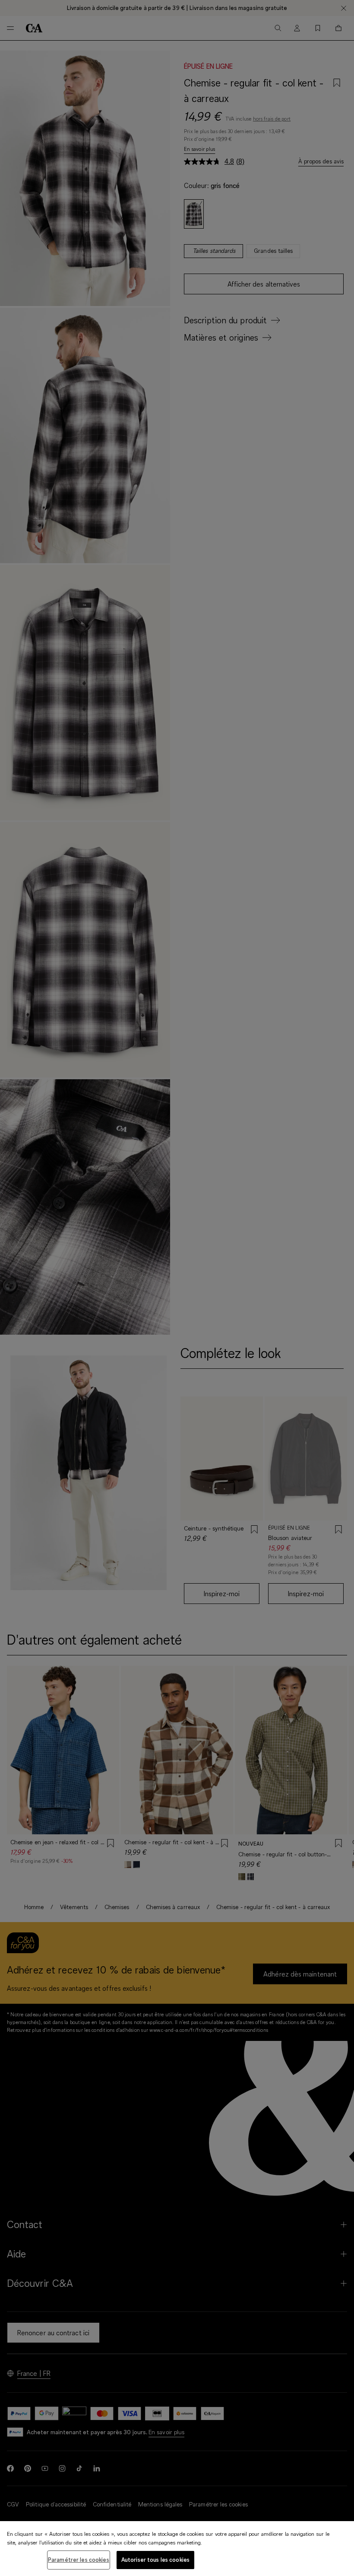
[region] (177, 2549)
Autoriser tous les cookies (155, 2560)
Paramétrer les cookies (79, 2560)
